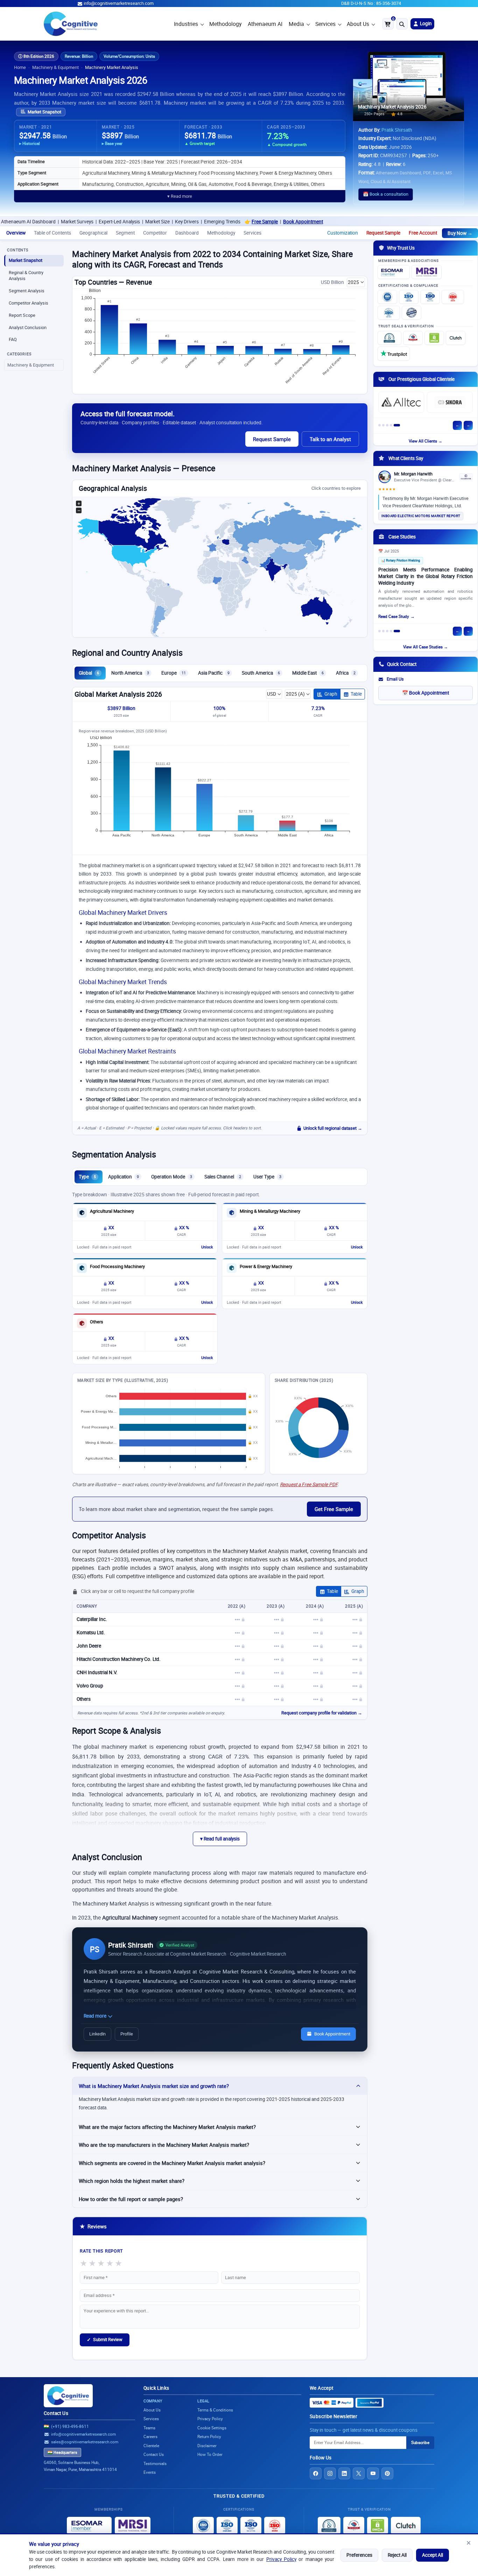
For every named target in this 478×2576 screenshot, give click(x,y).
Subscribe (420, 2442)
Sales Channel (223, 1177)
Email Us (395, 679)
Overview (16, 233)
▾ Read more (180, 196)
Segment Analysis (27, 291)
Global (89, 673)
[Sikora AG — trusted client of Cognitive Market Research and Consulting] (450, 402)
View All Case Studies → (426, 647)
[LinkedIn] (344, 2473)
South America (261, 673)
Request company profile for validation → (322, 1713)
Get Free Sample (334, 1509)
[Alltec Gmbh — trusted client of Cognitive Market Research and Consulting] (401, 402)
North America (130, 673)
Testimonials (155, 2463)
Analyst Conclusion (28, 328)
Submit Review (105, 2340)
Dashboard (187, 233)
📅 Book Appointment (426, 693)
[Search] (402, 24)
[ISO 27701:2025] (430, 297)
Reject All (397, 2555)
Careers (150, 2436)
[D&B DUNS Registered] (329, 2526)
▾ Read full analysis (220, 1839)
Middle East (308, 673)
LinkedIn (97, 2034)
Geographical (93, 233)
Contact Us (56, 2413)
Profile (127, 2034)
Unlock (207, 1247)
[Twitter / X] (359, 2473)
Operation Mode (172, 1177)
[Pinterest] (387, 2473)
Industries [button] (186, 24)
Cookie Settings (212, 2428)
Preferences (359, 2555)
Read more (96, 2016)
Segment (125, 233)
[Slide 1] (379, 425)
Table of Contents (52, 233)
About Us (358, 24)
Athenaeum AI (265, 24)
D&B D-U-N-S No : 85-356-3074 (371, 3)
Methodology (225, 24)
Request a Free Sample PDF (309, 1484)
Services (325, 24)
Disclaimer (207, 2446)
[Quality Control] (412, 313)
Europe (174, 673)
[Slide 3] (387, 425)
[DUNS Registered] (389, 338)
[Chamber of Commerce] (413, 338)
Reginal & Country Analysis (26, 276)
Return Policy (209, 2436)
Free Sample (198, 222)
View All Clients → (426, 441)
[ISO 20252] (453, 297)
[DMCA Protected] (434, 338)
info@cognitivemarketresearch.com (119, 3)
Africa (346, 673)
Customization (343, 233)
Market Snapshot (44, 112)
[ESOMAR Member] (394, 272)
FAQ (13, 339)
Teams (149, 2428)
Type (87, 1177)
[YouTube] (373, 2473)
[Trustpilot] (394, 354)
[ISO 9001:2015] (387, 297)
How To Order (210, 2454)
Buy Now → (460, 233)
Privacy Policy (281, 2559)
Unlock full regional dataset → (333, 1128)
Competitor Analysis (29, 303)
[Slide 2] (383, 425)
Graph (331, 694)
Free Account (423, 233)
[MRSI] (427, 272)
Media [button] (296, 24)
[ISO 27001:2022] (409, 297)
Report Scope (22, 315)
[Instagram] (330, 2473)
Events (150, 2472)
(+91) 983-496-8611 (70, 2426)
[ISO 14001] (389, 313)
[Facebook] (316, 2473)
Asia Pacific (214, 673)
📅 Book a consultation (386, 194)
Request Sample (383, 233)
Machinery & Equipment (55, 67)
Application (124, 1177)
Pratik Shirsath (397, 130)
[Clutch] (456, 338)
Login (425, 23)
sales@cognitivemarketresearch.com (85, 2442)
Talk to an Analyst (330, 439)
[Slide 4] (391, 425)
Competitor (155, 233)
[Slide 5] (397, 425)
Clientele (151, 2446)
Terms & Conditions (215, 2410)
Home (20, 67)
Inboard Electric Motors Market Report (421, 516)
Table (356, 694)
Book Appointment (237, 222)
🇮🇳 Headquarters (62, 2452)
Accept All (433, 2555)
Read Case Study (394, 616)
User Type (267, 1177)
